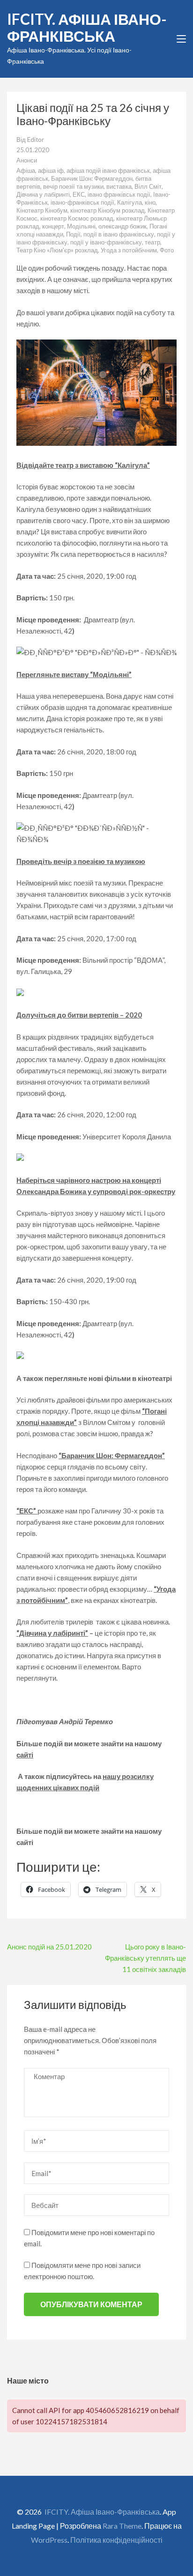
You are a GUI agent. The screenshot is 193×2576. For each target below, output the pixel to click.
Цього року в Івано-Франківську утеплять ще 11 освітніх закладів (145, 1958)
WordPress (49, 2540)
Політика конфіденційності (116, 2540)
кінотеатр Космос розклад (77, 218)
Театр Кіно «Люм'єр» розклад (57, 250)
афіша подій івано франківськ (108, 170)
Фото (167, 250)
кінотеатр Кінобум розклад (108, 210)
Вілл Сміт (148, 186)
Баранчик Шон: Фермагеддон (92, 178)
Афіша (26, 170)
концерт (53, 226)
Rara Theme (122, 2526)
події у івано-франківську (106, 242)
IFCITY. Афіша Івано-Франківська (87, 27)
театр (152, 242)
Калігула (130, 202)
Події (73, 234)
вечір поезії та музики (73, 186)
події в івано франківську (119, 234)
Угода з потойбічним (129, 250)
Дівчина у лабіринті (43, 194)
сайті (25, 1755)
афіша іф (51, 170)
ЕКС (79, 194)
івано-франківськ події (82, 202)
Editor (36, 140)
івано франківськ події (119, 194)
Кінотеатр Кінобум (42, 210)
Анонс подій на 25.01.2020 (49, 1947)
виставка (119, 186)
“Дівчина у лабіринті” (52, 1633)
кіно (150, 202)
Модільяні (81, 226)
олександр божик (122, 226)
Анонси (27, 160)
